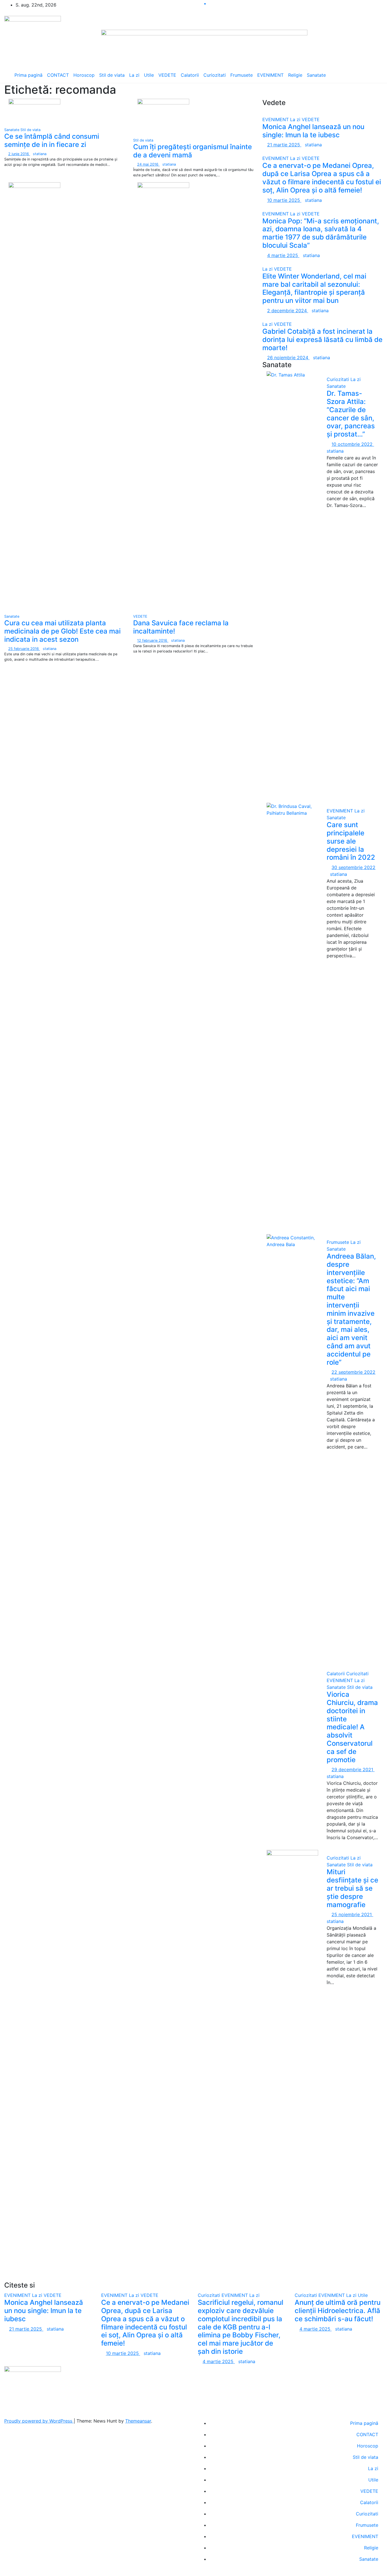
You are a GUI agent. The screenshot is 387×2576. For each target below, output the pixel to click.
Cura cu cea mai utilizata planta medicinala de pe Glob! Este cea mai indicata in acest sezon (62, 631)
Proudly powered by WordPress (39, 2421)
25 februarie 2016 (24, 649)
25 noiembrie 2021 (352, 1914)
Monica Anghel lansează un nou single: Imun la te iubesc (313, 131)
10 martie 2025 (284, 200)
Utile (149, 75)
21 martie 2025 (284, 145)
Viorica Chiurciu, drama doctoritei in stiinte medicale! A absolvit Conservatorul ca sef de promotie (352, 1727)
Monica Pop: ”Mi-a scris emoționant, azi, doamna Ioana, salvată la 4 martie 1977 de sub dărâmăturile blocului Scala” (321, 233)
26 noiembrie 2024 (288, 358)
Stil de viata (112, 75)
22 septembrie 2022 (353, 1372)
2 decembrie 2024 (288, 311)
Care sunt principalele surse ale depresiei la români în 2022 (352, 841)
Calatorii (190, 75)
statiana (40, 154)
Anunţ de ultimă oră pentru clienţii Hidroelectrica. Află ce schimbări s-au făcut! (338, 2311)
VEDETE (167, 75)
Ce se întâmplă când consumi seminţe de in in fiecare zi (52, 140)
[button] (374, 75)
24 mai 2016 (148, 164)
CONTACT (58, 75)
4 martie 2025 (283, 255)
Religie (295, 75)
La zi (134, 75)
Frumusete (242, 75)
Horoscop (84, 75)
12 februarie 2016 (153, 640)
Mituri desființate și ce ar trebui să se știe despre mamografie (352, 1888)
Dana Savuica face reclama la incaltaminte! (181, 627)
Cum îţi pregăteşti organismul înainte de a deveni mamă (193, 151)
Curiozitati (215, 75)
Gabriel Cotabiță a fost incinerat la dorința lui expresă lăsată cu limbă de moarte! (322, 340)
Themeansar (138, 2421)
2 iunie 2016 (19, 154)
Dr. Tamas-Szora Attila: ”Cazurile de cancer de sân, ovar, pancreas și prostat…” (351, 414)
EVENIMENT (270, 75)
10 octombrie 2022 (353, 444)
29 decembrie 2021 (353, 1770)
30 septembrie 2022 (353, 867)
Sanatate (316, 75)
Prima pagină (28, 75)
